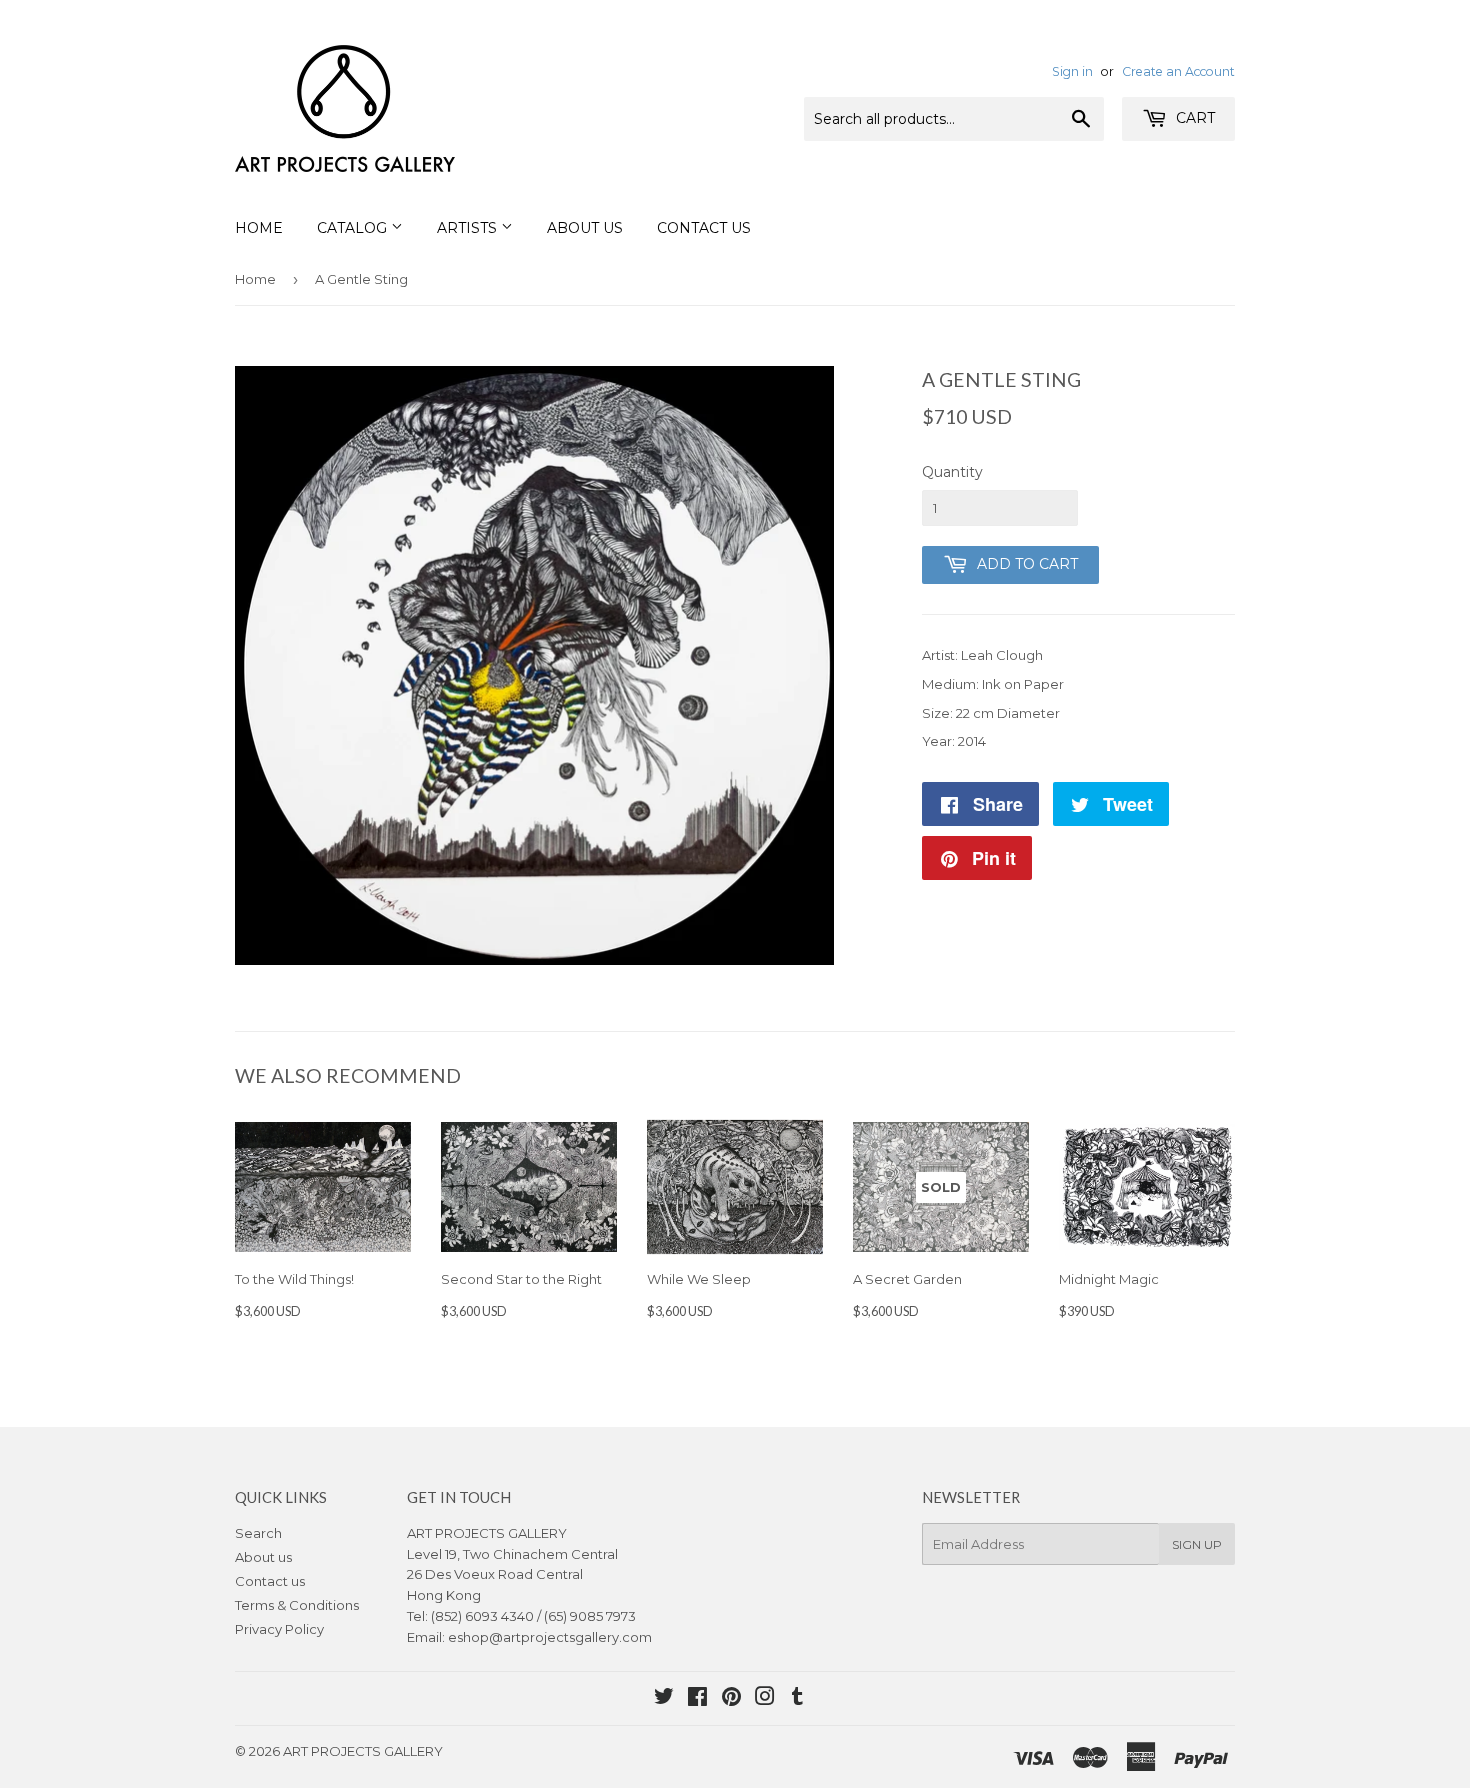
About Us (585, 228)
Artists (469, 228)
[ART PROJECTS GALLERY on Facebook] (697, 1699)
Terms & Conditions (297, 1605)
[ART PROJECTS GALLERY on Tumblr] (797, 1699)
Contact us (270, 1581)
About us (263, 1557)
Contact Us (704, 228)
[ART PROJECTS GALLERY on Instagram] (765, 1699)
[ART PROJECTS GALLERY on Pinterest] (731, 1699)
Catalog (354, 228)
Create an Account (1178, 71)
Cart (1193, 118)
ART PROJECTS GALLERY (363, 1751)
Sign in (1072, 71)
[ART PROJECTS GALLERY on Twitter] (664, 1699)
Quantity (952, 472)
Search (258, 1533)
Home (259, 228)
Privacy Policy (279, 1629)
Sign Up (1197, 1544)
